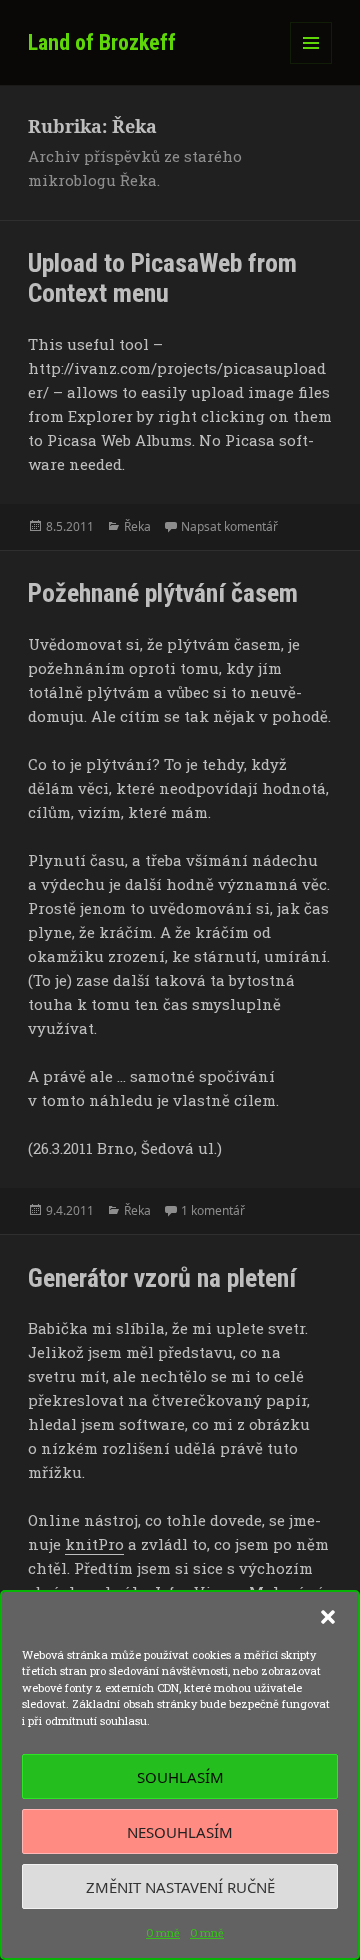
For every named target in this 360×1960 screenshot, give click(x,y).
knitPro (94, 1544)
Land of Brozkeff (102, 42)
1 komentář (213, 1210)
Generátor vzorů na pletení (162, 1278)
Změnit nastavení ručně (180, 1887)
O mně (163, 1932)
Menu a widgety (311, 63)
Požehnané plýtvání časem (163, 593)
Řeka (137, 526)
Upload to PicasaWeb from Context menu (162, 278)
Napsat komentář (229, 526)
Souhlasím (180, 1777)
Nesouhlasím (180, 1832)
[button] (328, 1617)
